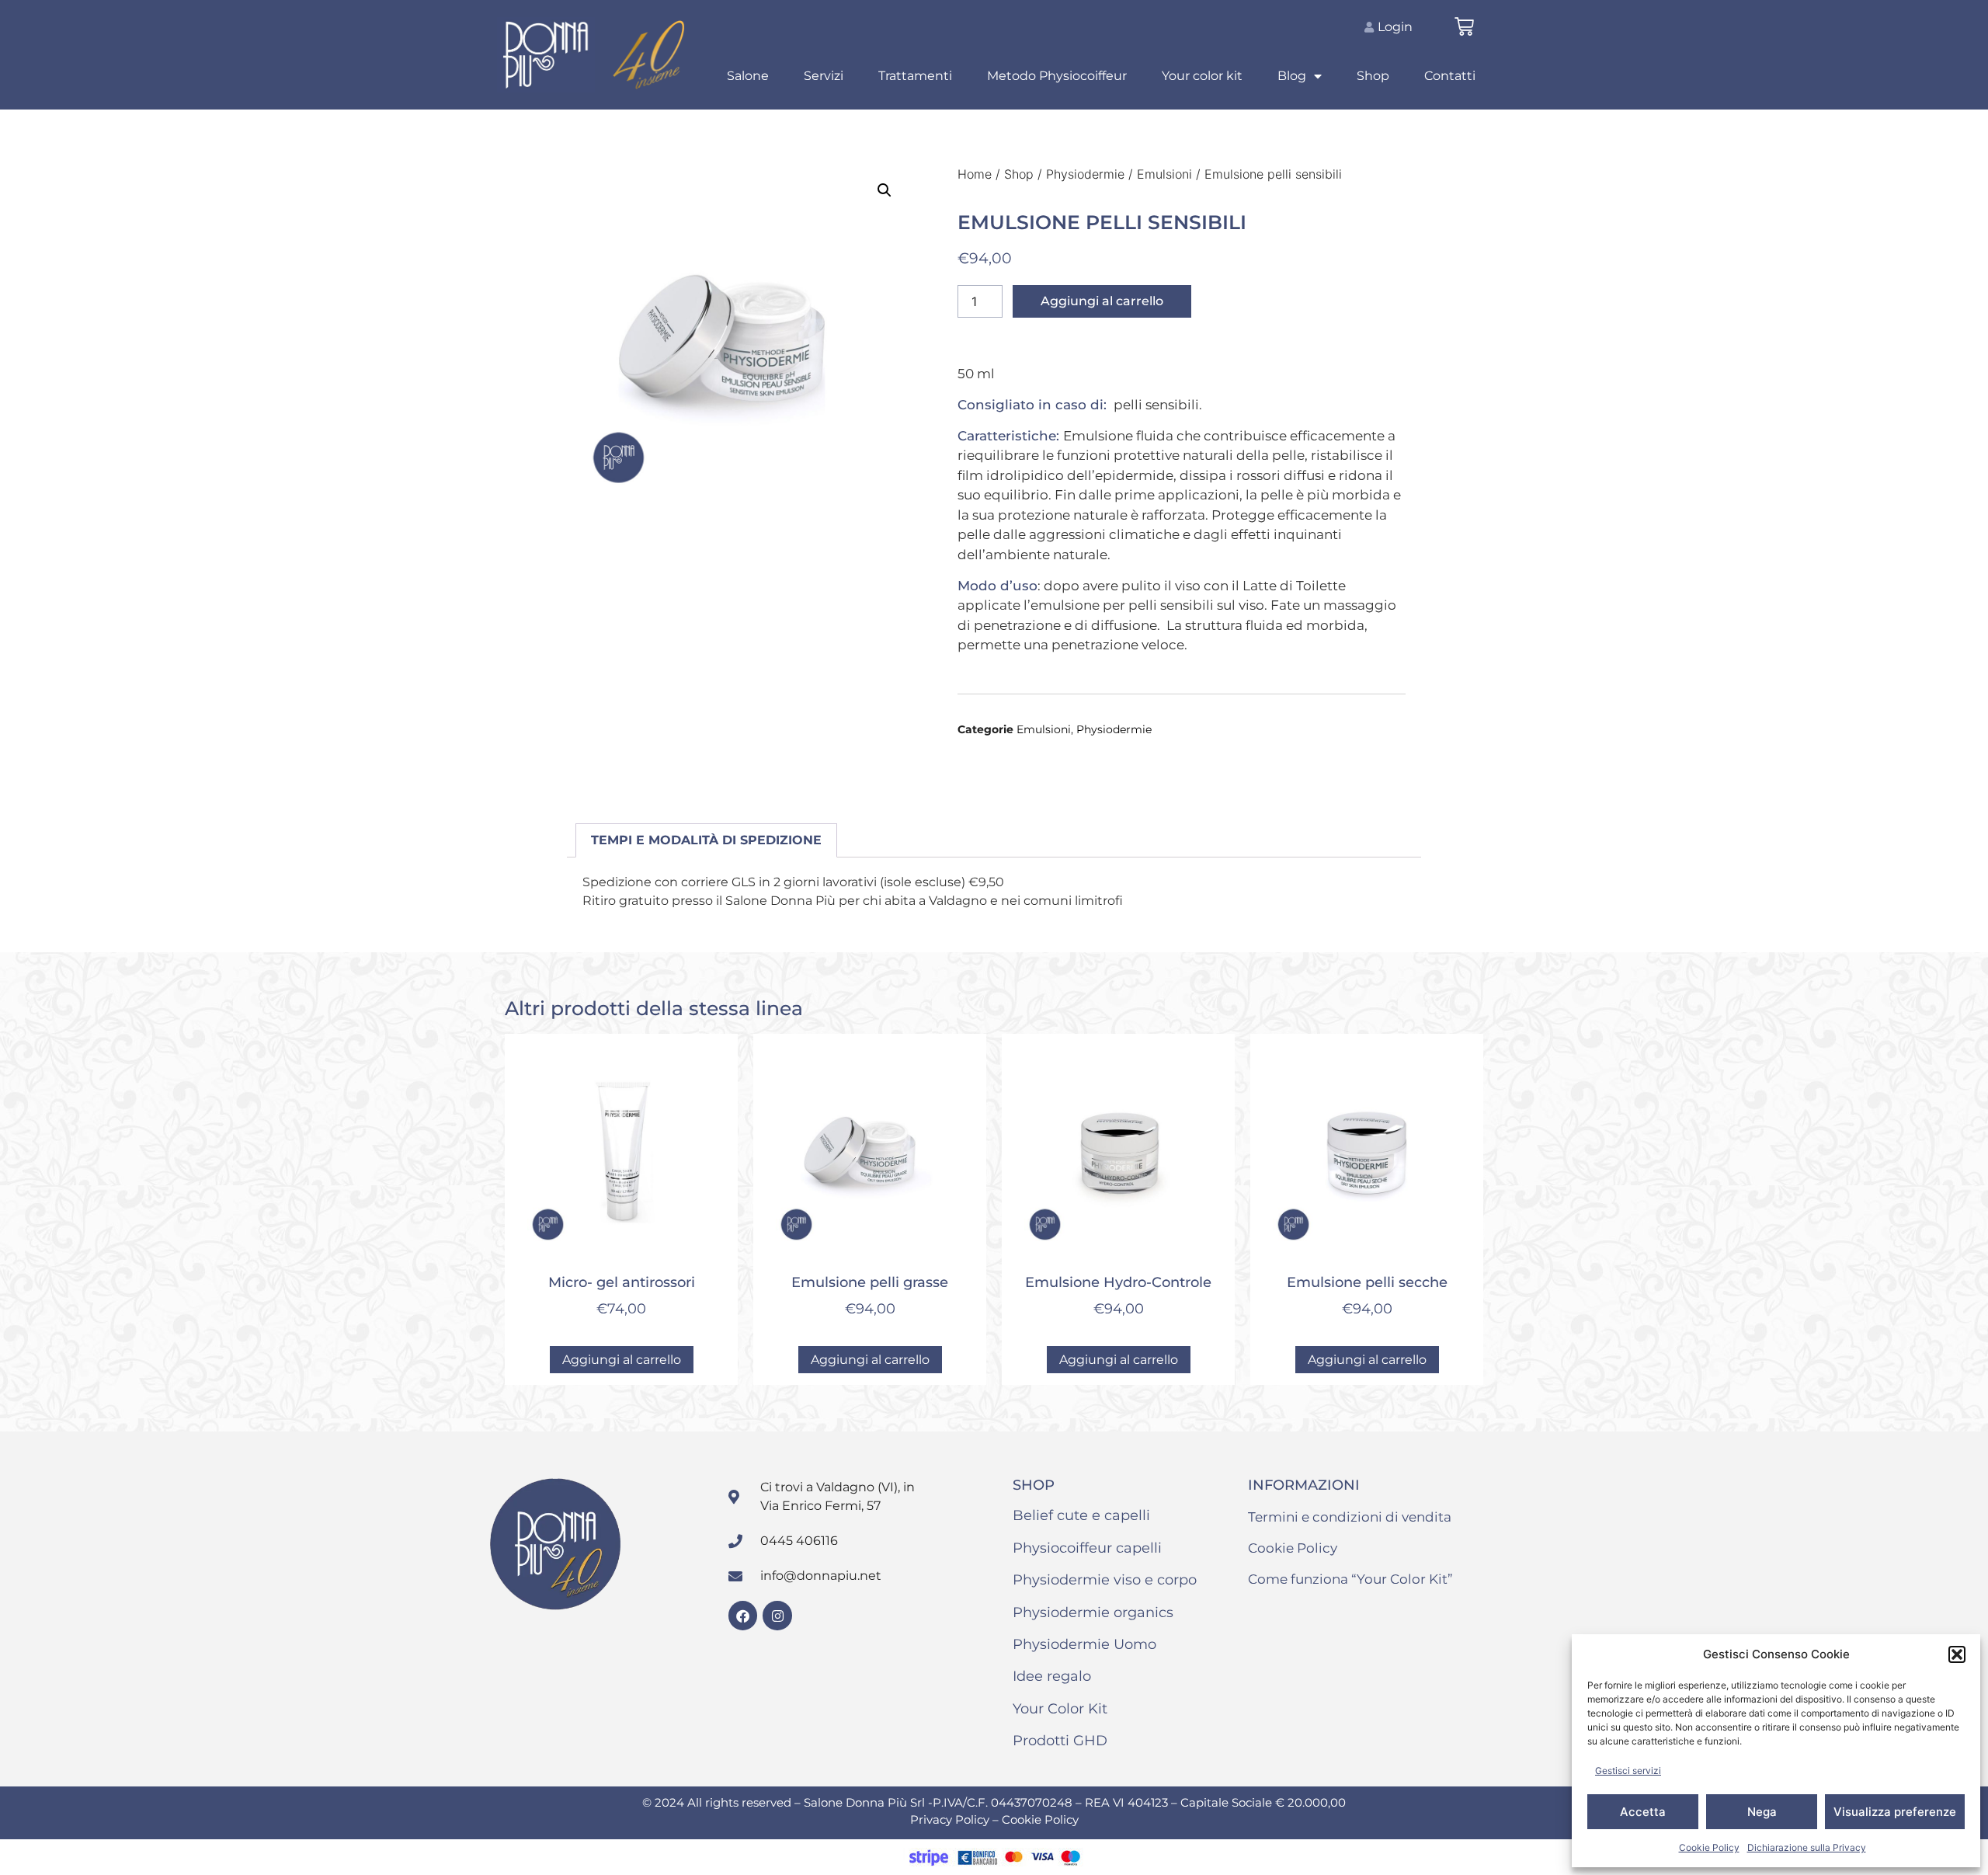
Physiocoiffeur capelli (1087, 1548)
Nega (1762, 1812)
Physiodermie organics (1093, 1612)
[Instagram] (777, 1615)
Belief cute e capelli (1081, 1515)
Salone (748, 76)
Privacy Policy (951, 1819)
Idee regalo (1052, 1676)
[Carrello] (1464, 27)
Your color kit (1202, 76)
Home (975, 174)
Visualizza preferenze (1895, 1812)
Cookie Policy (1709, 1847)
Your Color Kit (1060, 1709)
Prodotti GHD (1060, 1741)
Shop (1373, 76)
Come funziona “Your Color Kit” (1350, 1579)
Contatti (1450, 76)
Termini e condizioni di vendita (1350, 1517)
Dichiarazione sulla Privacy (1807, 1847)
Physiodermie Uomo (1084, 1644)
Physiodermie (1085, 174)
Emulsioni (1164, 174)
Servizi (824, 76)
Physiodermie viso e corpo (1105, 1580)
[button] (1957, 1654)
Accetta (1643, 1812)
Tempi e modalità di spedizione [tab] (706, 840)
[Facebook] (743, 1615)
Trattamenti (915, 76)
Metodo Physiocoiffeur (1057, 76)
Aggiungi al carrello (1102, 301)
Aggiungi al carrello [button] (622, 1360)
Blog (1292, 76)
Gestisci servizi (1628, 1771)
